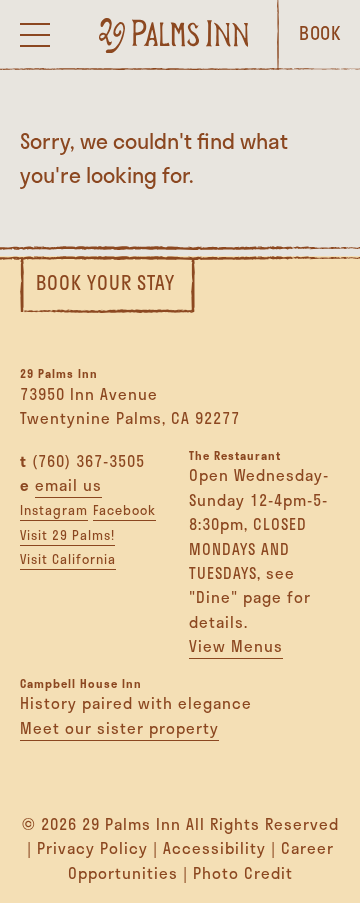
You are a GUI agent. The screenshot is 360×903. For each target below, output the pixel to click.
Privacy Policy (92, 848)
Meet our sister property (119, 728)
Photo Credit (243, 873)
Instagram (54, 510)
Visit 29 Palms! (67, 535)
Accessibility (214, 848)
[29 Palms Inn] (174, 35)
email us (68, 485)
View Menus (236, 646)
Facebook (124, 510)
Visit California (68, 559)
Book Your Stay (105, 282)
